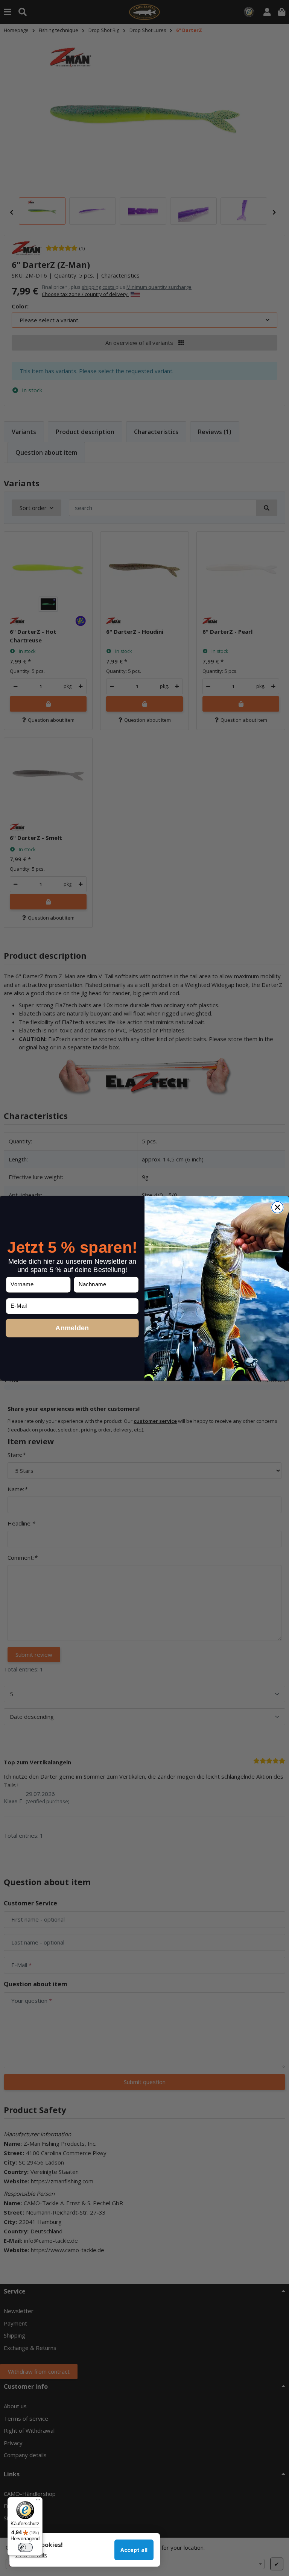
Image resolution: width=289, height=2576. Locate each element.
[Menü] (38, 2502)
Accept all (134, 2550)
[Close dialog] (278, 1207)
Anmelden (72, 1327)
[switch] (25, 2547)
